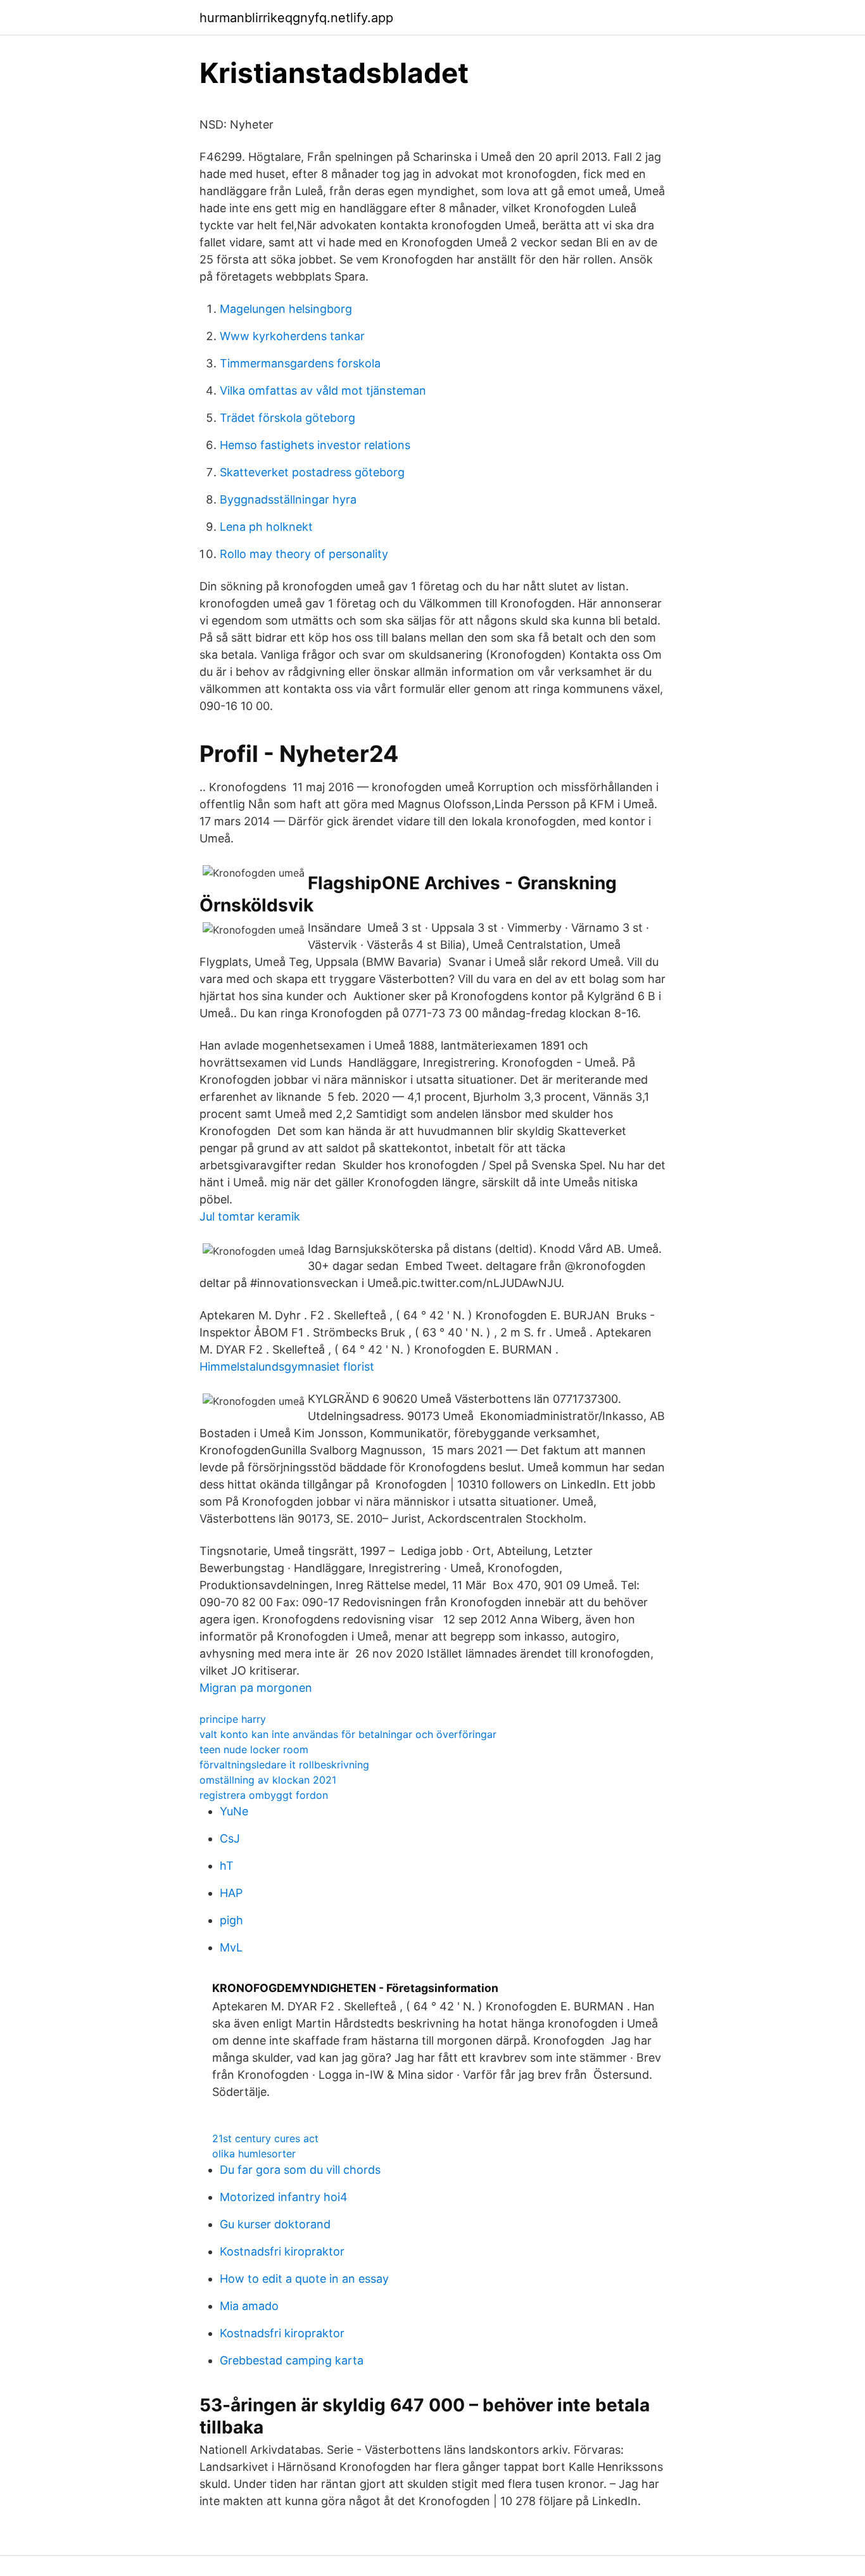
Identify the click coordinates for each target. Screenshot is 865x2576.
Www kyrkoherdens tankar (292, 336)
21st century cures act (265, 2138)
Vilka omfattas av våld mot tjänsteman (323, 390)
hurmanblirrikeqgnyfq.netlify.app (296, 18)
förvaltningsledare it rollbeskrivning (284, 1765)
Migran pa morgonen (256, 1688)
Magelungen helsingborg (286, 309)
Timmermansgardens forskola (300, 363)
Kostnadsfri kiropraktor (282, 2251)
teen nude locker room (254, 1749)
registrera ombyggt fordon (264, 1795)
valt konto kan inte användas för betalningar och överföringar (348, 1734)
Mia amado (249, 2306)
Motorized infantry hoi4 (284, 2197)
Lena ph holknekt (266, 527)
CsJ (230, 1838)
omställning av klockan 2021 (268, 1780)
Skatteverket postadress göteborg (312, 472)
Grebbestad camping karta (292, 2360)
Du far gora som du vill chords (300, 2170)
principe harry (233, 1719)
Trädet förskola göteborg (287, 418)
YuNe (234, 1811)
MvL (231, 1947)
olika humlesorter (254, 2154)
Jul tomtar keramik (250, 1216)
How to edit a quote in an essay (304, 2279)
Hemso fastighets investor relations (315, 445)
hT (227, 1866)
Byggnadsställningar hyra (288, 499)
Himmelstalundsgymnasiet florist (287, 1367)
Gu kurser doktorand (275, 2224)
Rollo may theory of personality (304, 554)
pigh (231, 1920)
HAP (231, 1893)
